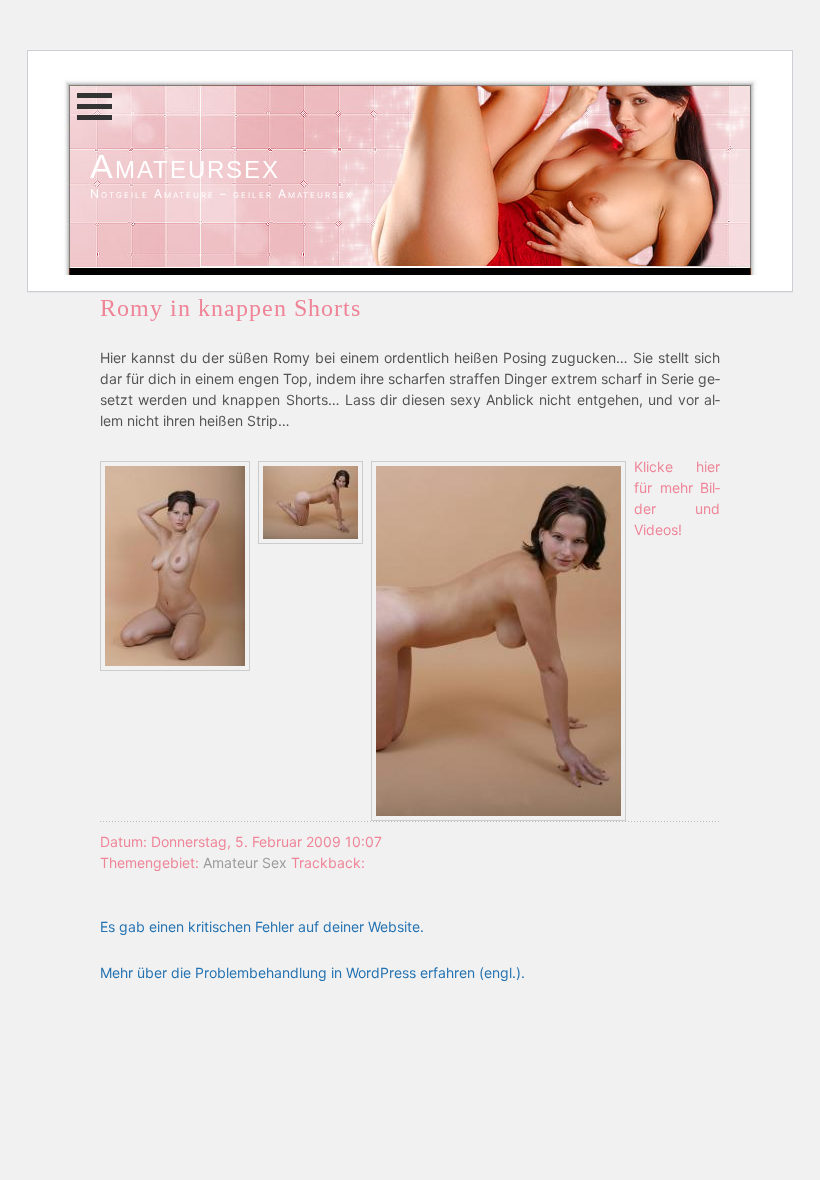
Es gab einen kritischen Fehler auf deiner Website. (262, 926)
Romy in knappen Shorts (230, 308)
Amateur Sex (245, 862)
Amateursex (185, 166)
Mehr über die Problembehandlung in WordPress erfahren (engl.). (312, 972)
